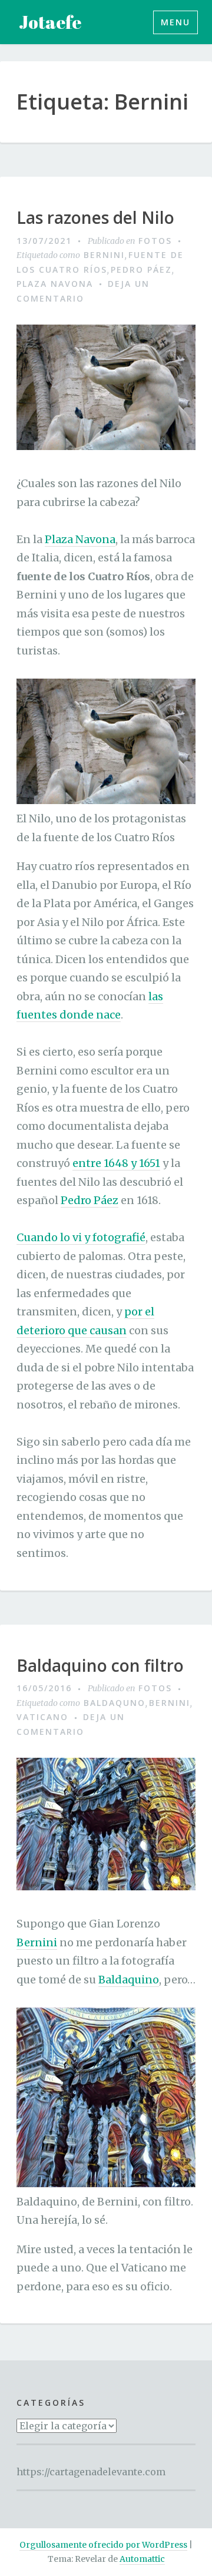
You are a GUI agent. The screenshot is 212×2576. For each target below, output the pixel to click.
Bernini (104, 255)
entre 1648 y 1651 (116, 1163)
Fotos (155, 241)
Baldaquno (115, 1703)
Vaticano (42, 1717)
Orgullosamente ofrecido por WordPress (103, 2545)
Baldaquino (129, 1980)
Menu (175, 22)
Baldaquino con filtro (100, 1666)
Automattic (142, 2559)
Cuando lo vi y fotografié (81, 1237)
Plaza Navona (55, 284)
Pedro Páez (141, 269)
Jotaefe (50, 22)
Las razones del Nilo (95, 218)
